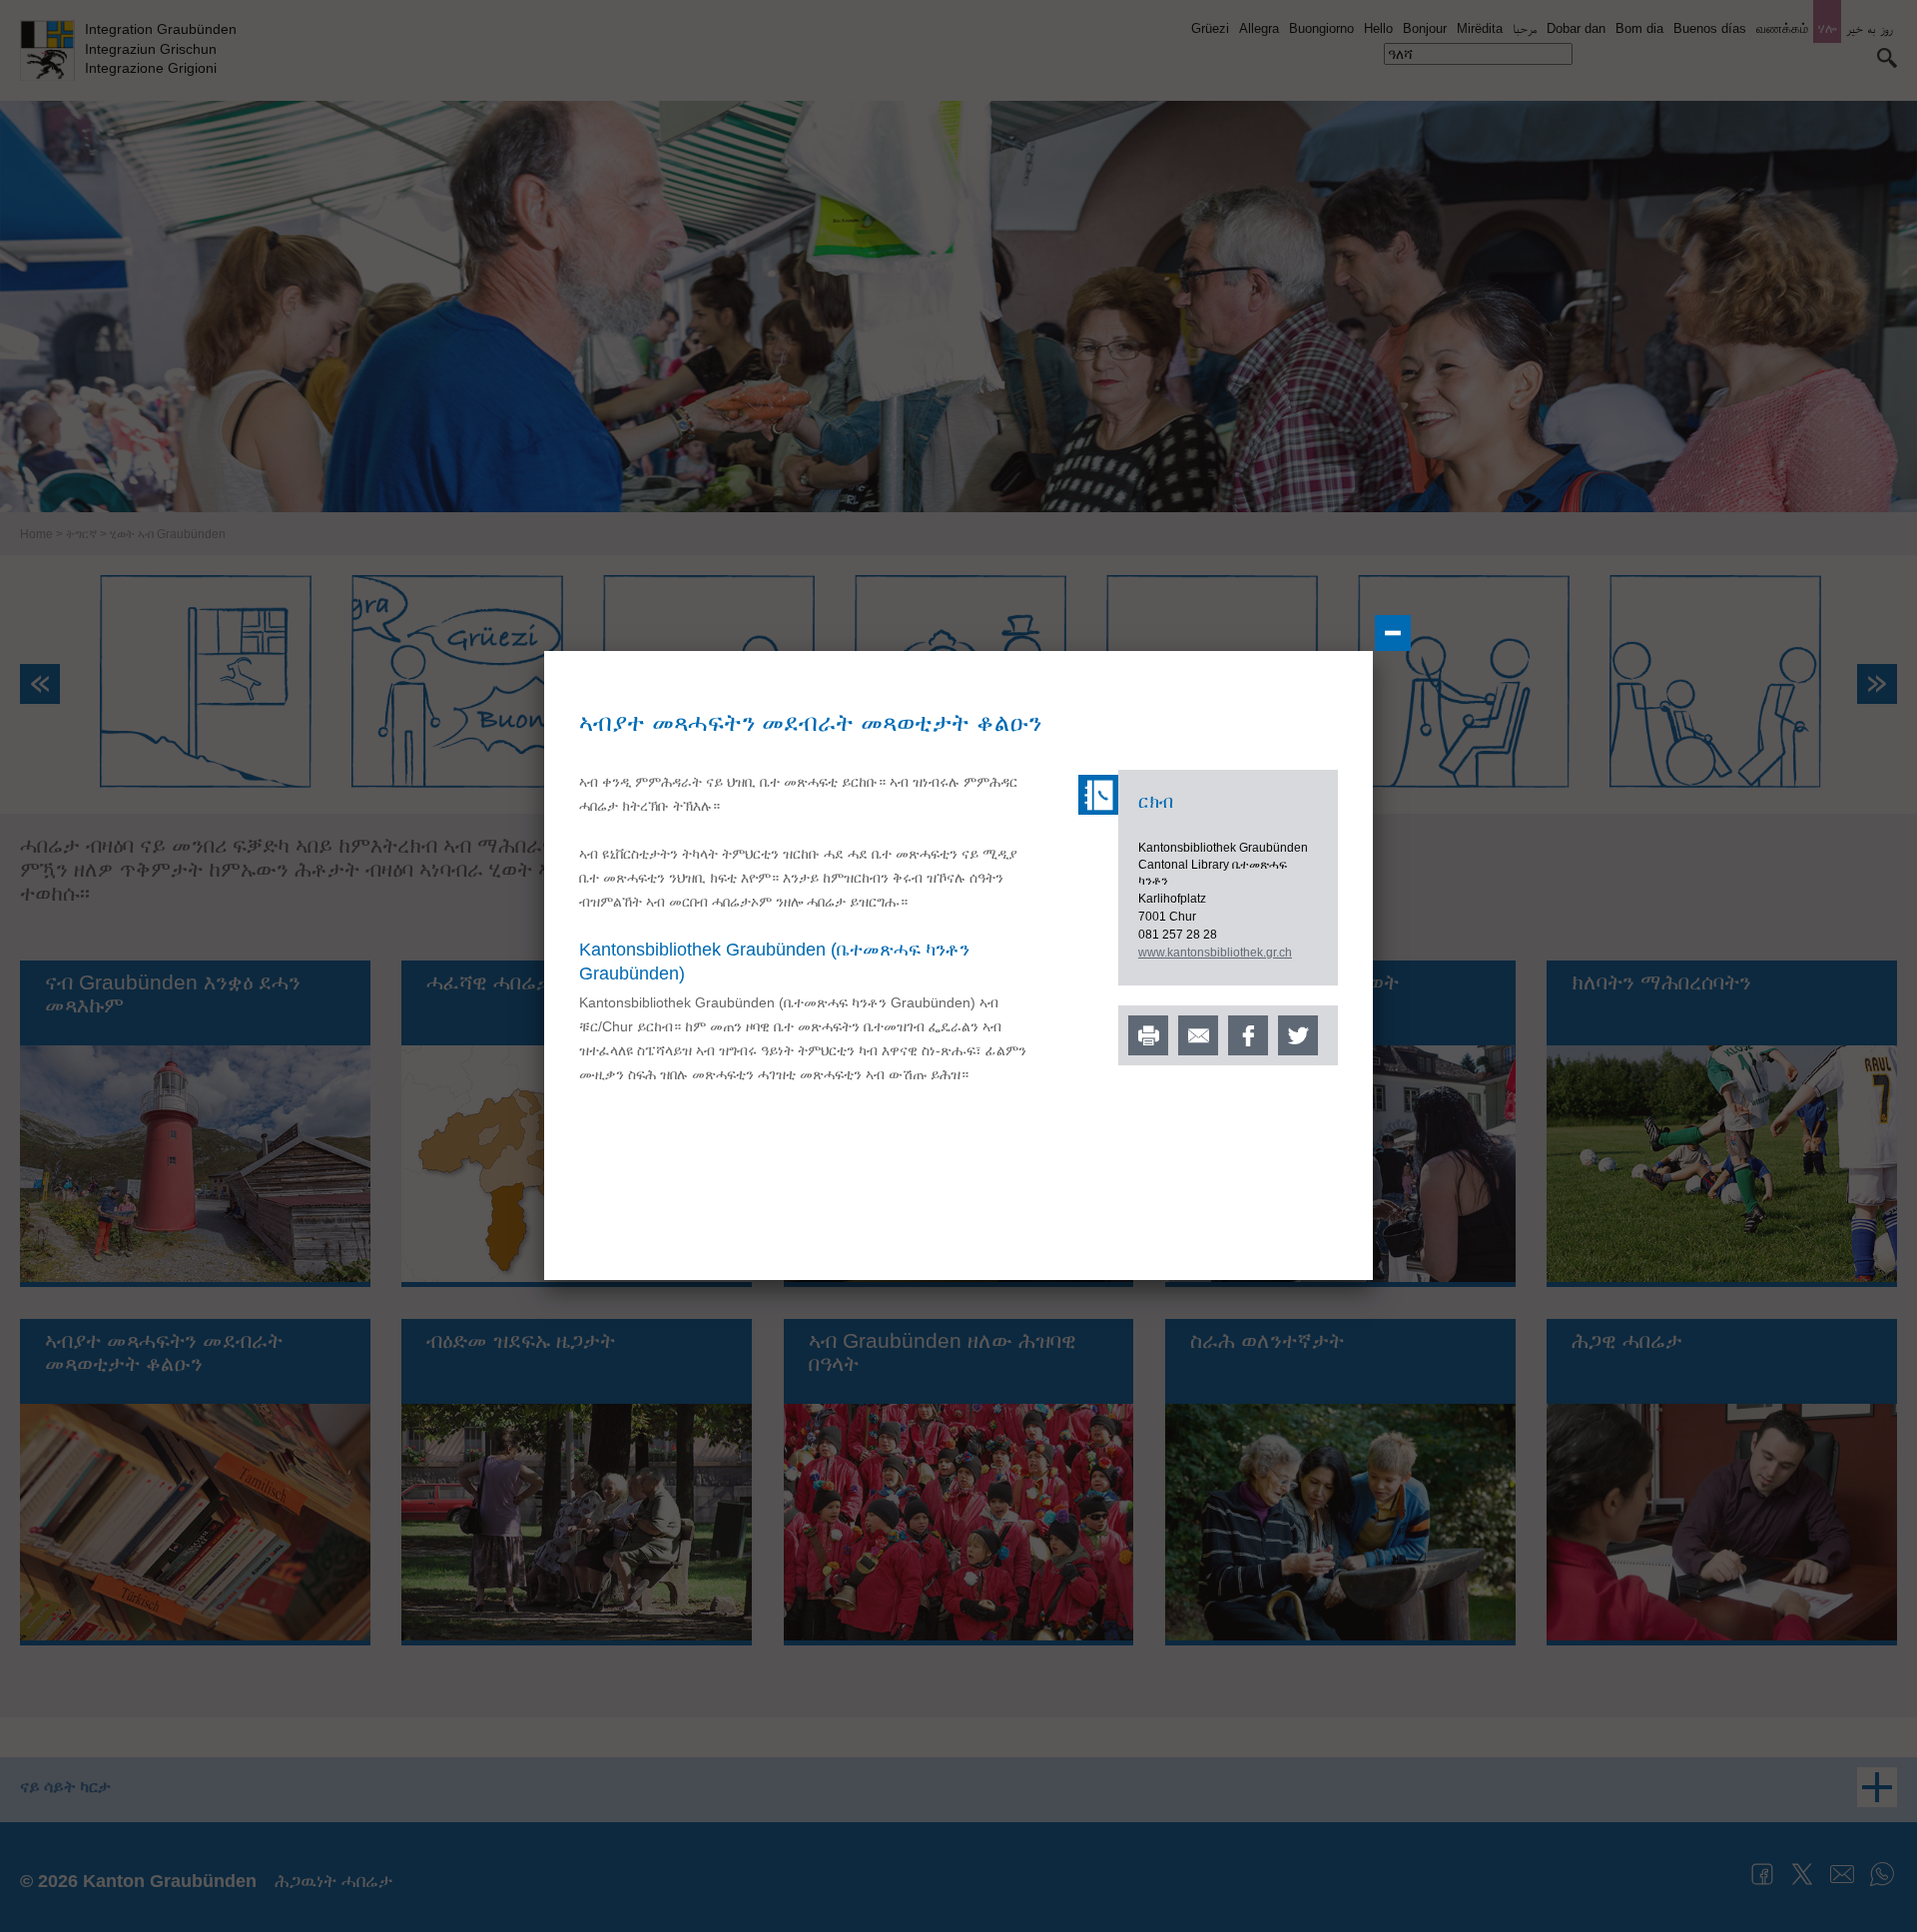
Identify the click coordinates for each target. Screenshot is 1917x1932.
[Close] (1393, 633)
